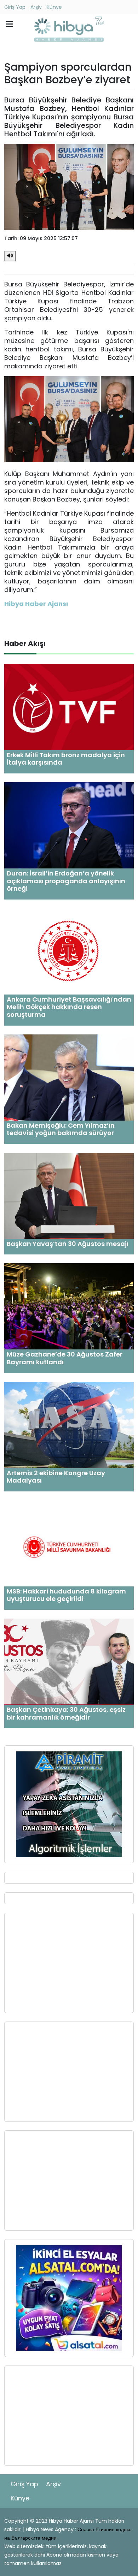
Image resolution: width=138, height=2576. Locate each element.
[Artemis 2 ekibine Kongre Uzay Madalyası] (69, 1424)
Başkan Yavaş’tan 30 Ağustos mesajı (68, 1244)
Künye (54, 7)
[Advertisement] (69, 1963)
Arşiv (36, 7)
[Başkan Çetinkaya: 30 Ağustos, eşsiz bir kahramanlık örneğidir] (69, 1661)
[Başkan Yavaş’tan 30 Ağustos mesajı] (69, 1195)
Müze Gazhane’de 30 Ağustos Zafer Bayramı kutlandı (65, 1358)
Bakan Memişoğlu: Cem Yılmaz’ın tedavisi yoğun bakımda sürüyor (61, 1129)
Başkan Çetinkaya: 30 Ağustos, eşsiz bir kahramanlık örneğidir (66, 1713)
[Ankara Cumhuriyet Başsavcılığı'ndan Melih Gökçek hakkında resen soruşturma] (69, 951)
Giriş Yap (15, 7)
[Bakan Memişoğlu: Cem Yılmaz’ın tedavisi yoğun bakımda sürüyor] (69, 1077)
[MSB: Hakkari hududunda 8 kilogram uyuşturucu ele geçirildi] (69, 1543)
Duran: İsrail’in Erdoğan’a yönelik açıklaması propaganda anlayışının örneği (66, 881)
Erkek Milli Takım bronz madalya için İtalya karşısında (66, 759)
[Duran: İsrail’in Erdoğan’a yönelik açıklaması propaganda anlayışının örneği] (69, 825)
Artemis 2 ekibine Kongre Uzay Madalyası (56, 1477)
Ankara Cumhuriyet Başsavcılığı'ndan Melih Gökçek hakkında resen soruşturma (69, 1007)
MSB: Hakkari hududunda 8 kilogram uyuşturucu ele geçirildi (66, 1595)
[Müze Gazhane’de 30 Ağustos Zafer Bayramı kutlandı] (69, 1306)
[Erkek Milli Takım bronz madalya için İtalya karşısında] (69, 707)
